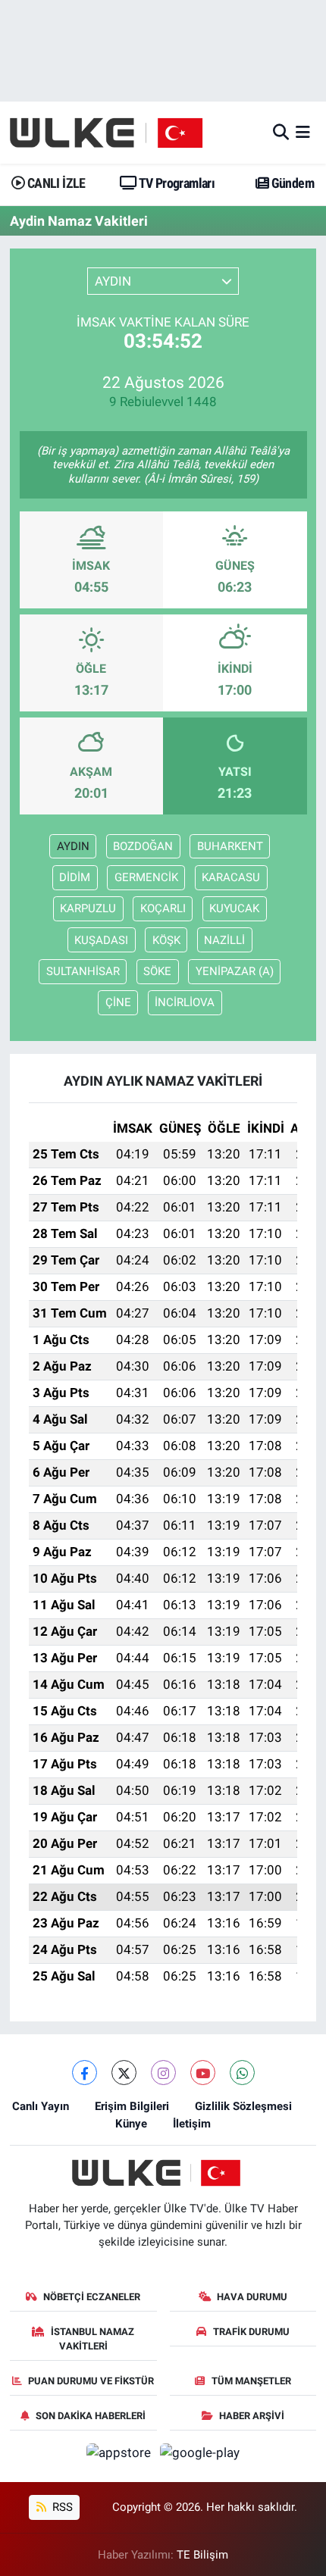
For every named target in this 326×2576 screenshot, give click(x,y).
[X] (124, 2073)
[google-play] (200, 2456)
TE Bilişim (202, 2555)
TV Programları (176, 183)
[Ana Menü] (303, 132)
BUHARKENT (230, 846)
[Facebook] (85, 2073)
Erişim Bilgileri (132, 2106)
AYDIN (73, 846)
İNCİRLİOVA (185, 1002)
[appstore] (121, 2456)
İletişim (192, 2124)
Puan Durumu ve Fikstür (91, 2381)
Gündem (291, 183)
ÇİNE (118, 1002)
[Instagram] (163, 2073)
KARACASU (231, 877)
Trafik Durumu (251, 2332)
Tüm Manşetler (251, 2381)
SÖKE (157, 971)
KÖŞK (166, 940)
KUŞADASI (101, 940)
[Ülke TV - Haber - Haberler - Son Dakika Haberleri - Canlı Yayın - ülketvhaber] (114, 133)
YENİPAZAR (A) (235, 971)
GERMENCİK (146, 877)
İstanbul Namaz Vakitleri (92, 2339)
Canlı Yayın (41, 2106)
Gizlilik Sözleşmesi (243, 2106)
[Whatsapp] (242, 2073)
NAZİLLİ (224, 940)
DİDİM (75, 877)
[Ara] (281, 132)
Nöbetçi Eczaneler (92, 2297)
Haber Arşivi (252, 2416)
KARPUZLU (88, 908)
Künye (131, 2124)
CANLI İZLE (55, 183)
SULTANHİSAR (83, 971)
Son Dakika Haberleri (91, 2416)
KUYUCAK (234, 908)
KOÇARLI (163, 908)
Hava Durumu (252, 2297)
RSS (61, 2507)
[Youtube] (203, 2073)
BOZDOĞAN (143, 846)
